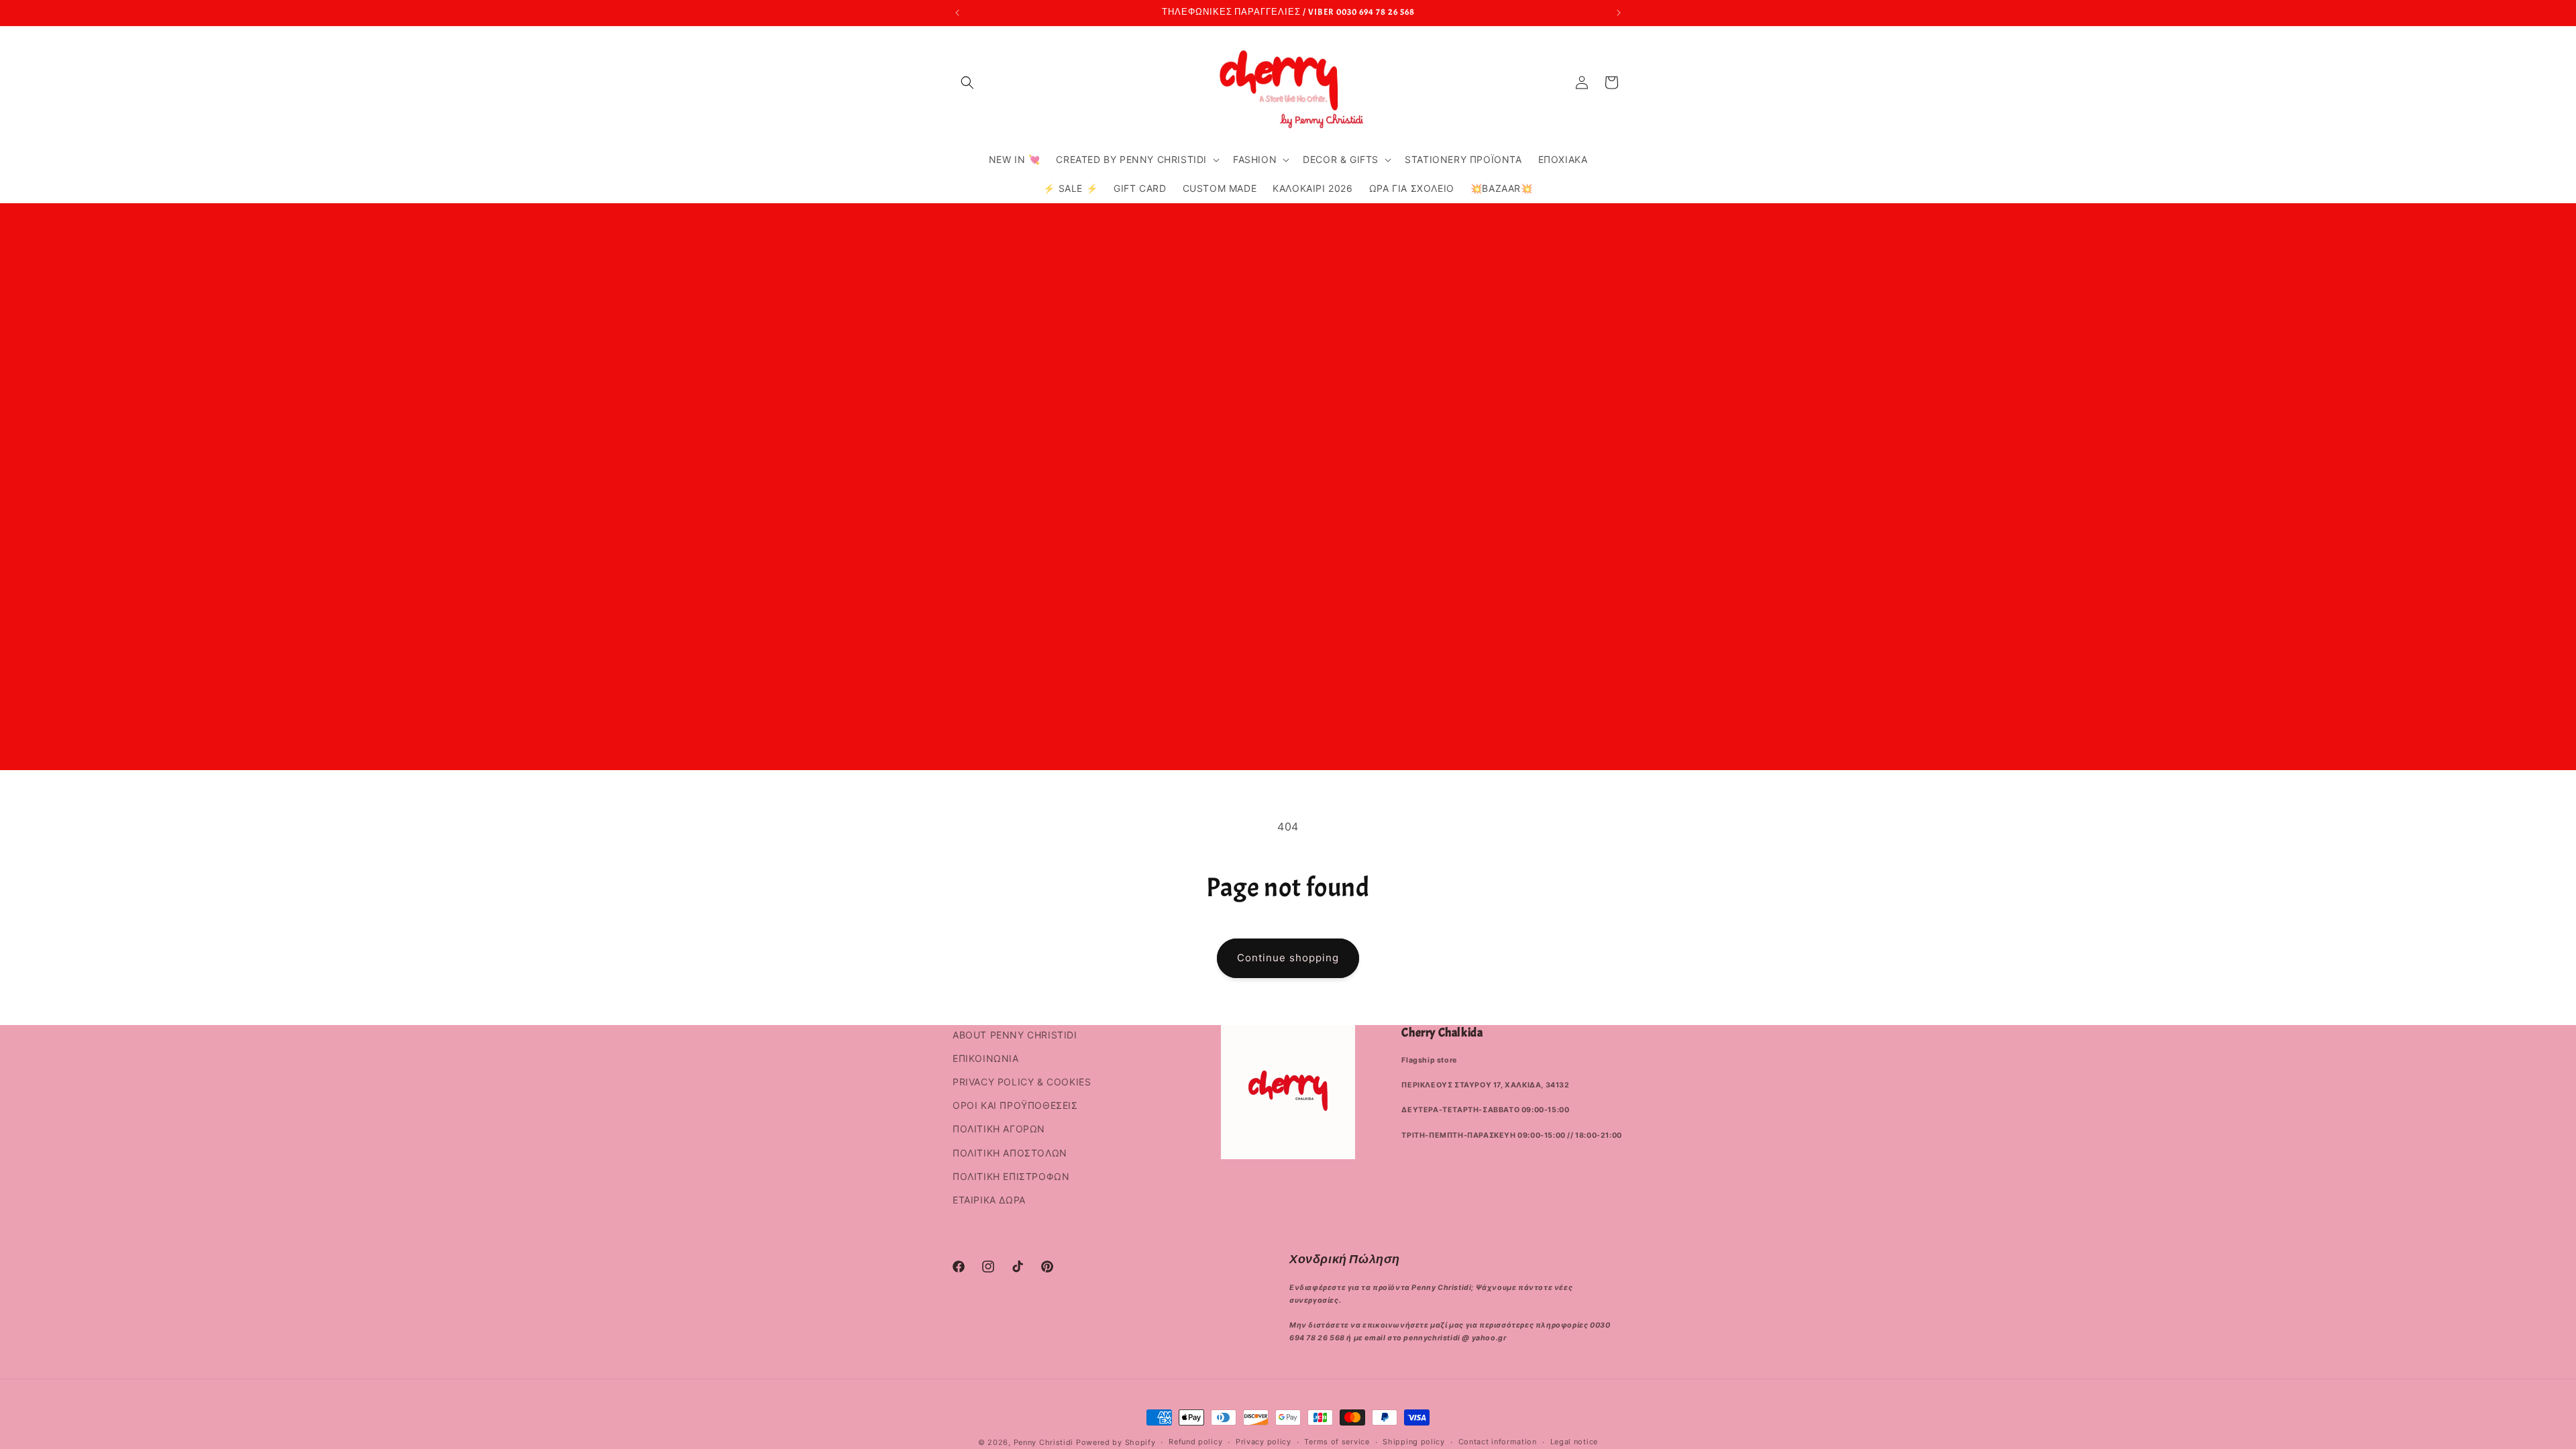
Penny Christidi (1044, 1442)
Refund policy (1195, 1442)
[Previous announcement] (957, 13)
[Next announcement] (1619, 13)
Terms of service (1337, 1442)
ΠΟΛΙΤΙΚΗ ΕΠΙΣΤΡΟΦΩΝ (1011, 1176)
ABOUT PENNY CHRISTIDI (1015, 1035)
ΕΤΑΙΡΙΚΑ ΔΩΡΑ (989, 1200)
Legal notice (1574, 1442)
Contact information (1498, 1442)
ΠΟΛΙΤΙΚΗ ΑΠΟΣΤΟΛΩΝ (1010, 1153)
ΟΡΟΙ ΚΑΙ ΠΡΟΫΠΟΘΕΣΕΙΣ (1015, 1105)
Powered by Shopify (1116, 1442)
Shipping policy (1414, 1442)
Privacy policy (1264, 1442)
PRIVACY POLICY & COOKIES (1022, 1082)
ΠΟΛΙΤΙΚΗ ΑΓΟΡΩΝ (999, 1129)
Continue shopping (1288, 958)
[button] (967, 83)
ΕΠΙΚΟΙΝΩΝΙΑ (986, 1058)
